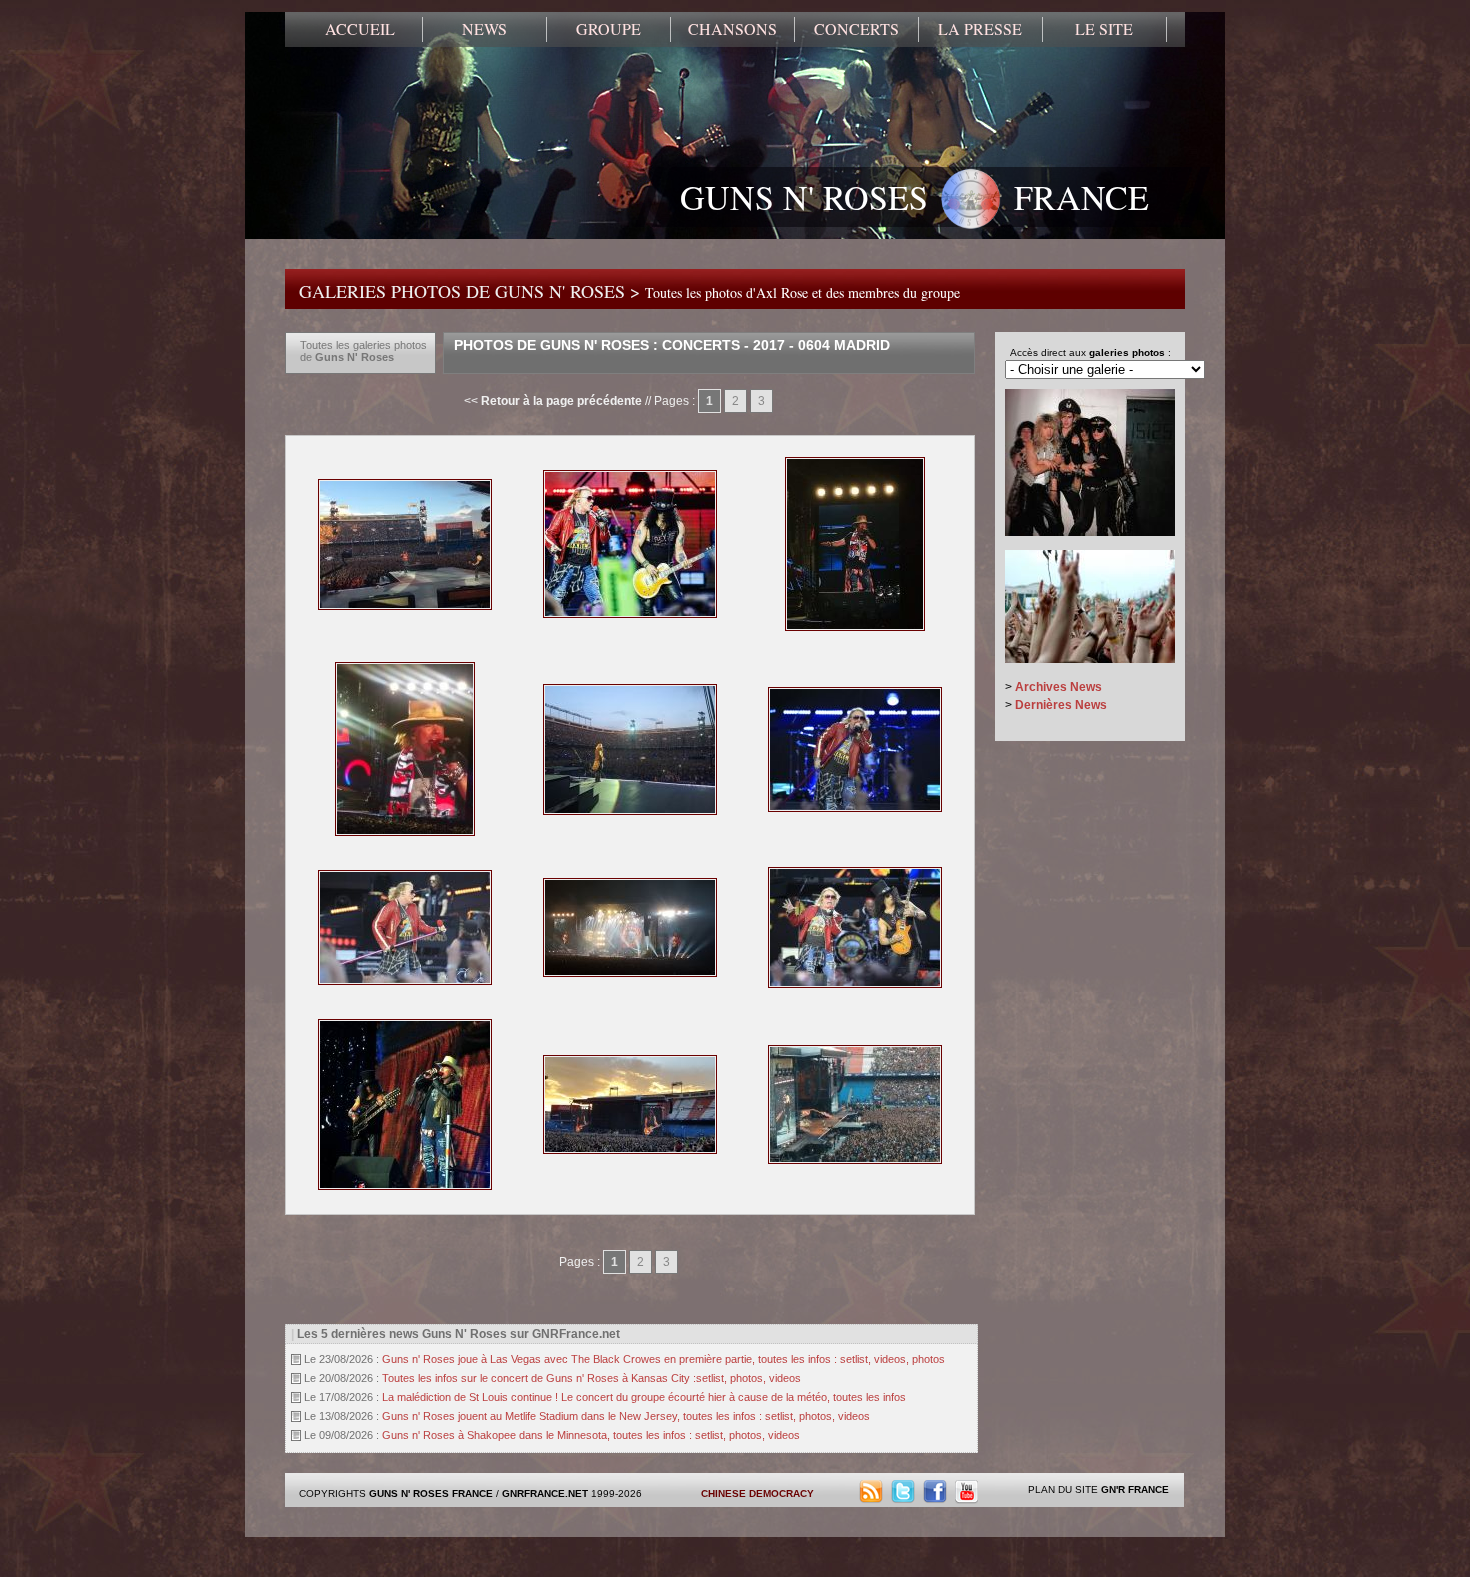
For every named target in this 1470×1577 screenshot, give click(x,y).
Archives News (1058, 687)
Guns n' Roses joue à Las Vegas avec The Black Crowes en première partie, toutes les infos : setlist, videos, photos (663, 1359)
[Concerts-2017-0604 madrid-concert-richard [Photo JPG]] (630, 973)
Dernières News (1061, 705)
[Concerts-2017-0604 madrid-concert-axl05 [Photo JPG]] (405, 981)
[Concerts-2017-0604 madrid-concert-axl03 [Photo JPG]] (630, 811)
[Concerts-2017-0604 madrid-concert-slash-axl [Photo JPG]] (855, 984)
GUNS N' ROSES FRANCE (914, 197)
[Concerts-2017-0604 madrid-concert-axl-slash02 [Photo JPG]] (630, 614)
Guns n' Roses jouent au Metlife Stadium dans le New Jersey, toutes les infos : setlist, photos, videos (626, 1416)
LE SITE (1104, 29)
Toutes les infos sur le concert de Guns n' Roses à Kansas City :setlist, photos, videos (591, 1378)
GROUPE (608, 29)
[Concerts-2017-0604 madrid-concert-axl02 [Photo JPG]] (405, 832)
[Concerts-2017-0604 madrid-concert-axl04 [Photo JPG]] (855, 808)
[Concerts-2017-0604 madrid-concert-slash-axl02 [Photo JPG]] (405, 1186)
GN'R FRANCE (1135, 1489)
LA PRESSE (980, 29)
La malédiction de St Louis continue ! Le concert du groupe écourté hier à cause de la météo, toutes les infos (644, 1397)
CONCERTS (856, 29)
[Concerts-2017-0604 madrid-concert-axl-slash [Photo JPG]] (405, 606)
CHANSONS (732, 29)
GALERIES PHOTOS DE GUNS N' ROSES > (629, 291)
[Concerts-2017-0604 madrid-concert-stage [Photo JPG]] (855, 1160)
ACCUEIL (360, 29)
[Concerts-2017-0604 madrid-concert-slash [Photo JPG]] (630, 1150)
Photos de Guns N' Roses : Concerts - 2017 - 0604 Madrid (672, 345)
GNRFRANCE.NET (545, 1493)
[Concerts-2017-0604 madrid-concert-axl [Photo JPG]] (855, 627)
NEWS (484, 29)
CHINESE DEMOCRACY (757, 1493)
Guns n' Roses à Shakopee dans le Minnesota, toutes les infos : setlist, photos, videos (591, 1435)
